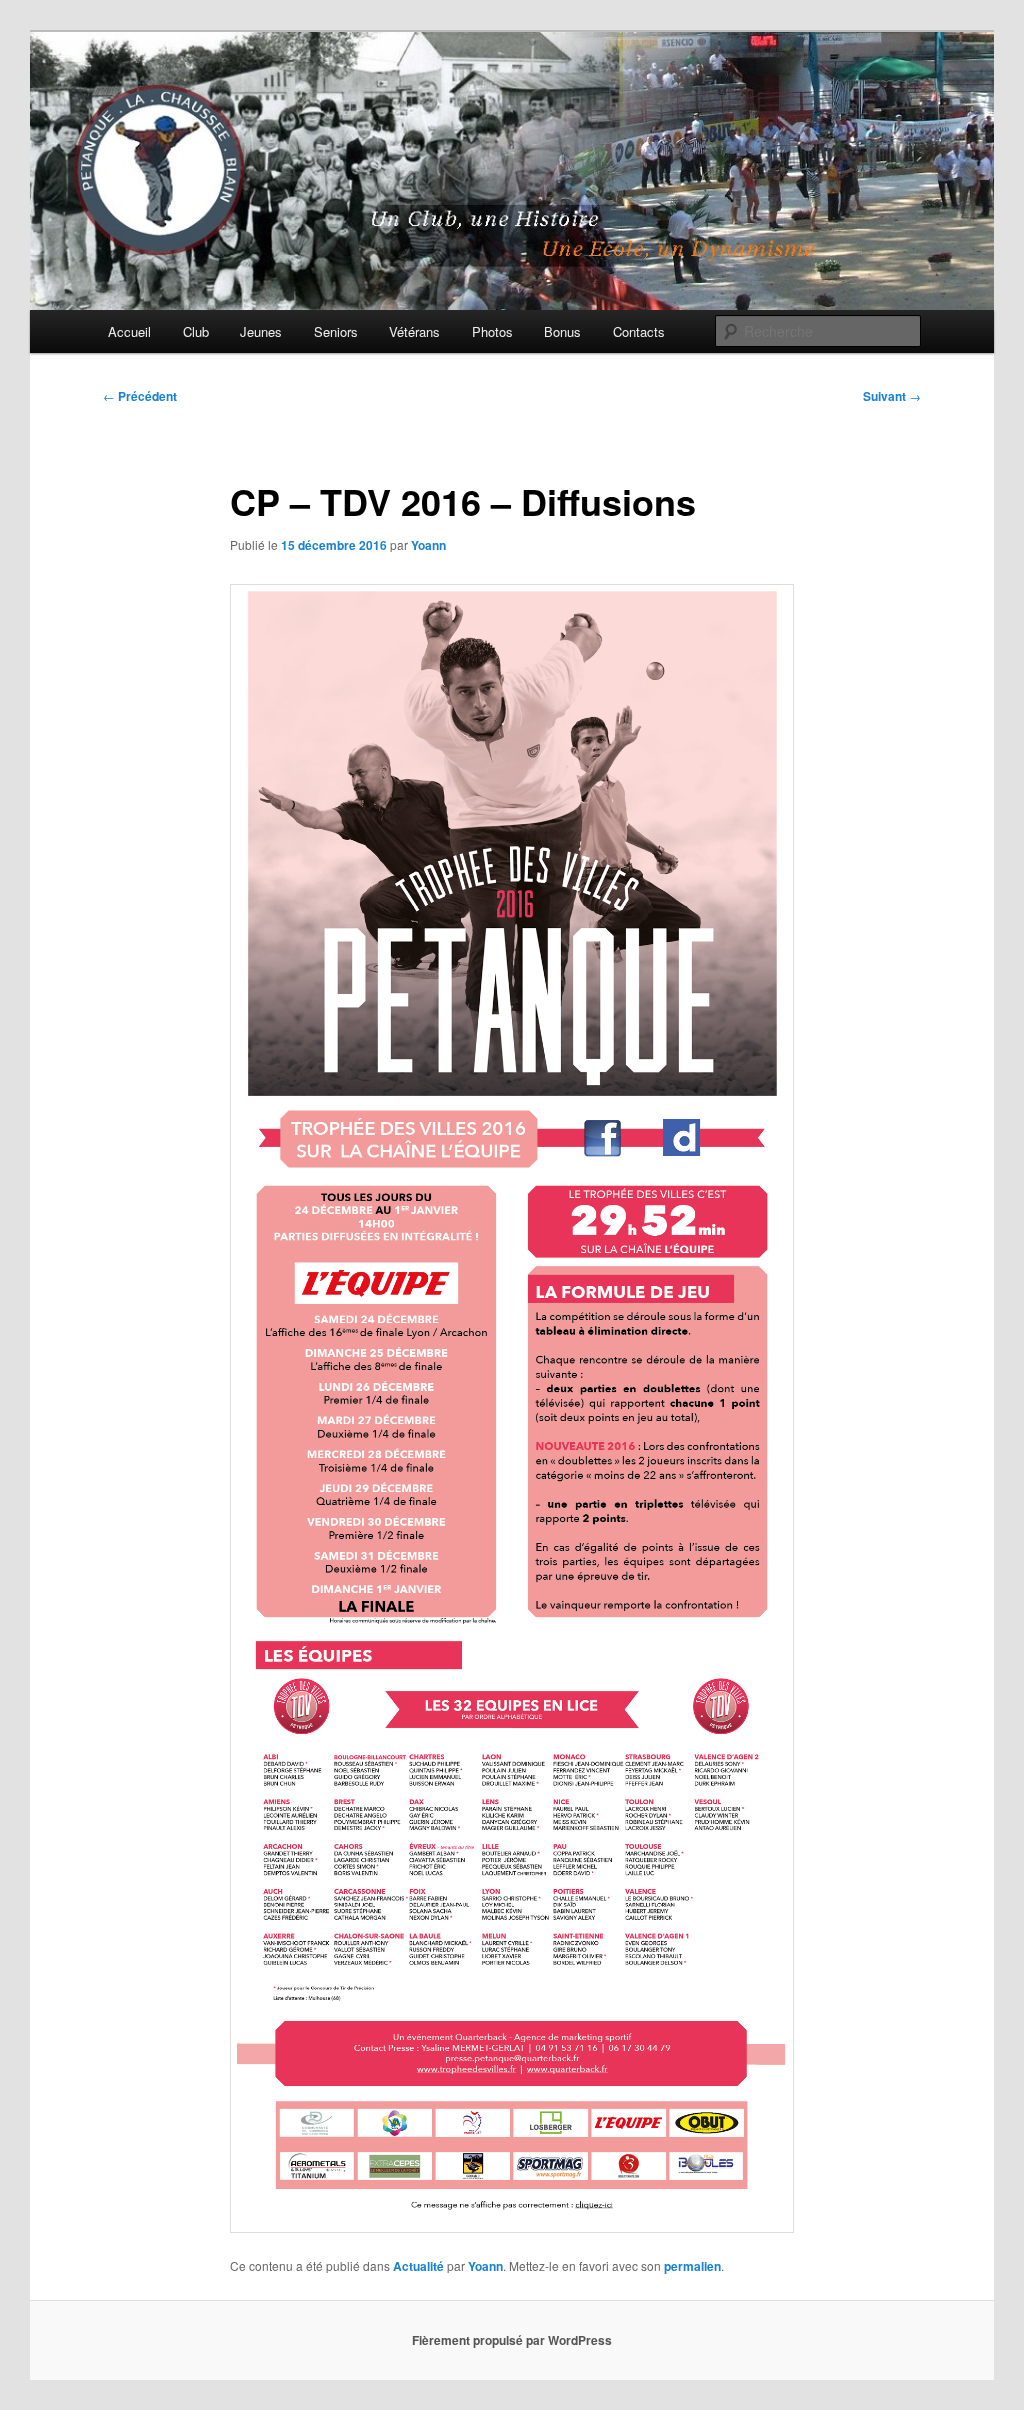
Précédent (140, 396)
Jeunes (261, 331)
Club (196, 331)
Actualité (418, 2266)
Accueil (129, 331)
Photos (492, 331)
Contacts (639, 331)
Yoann (428, 545)
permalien (692, 2266)
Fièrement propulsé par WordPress (512, 2340)
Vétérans (414, 331)
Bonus (562, 331)
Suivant (892, 396)
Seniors (336, 331)
